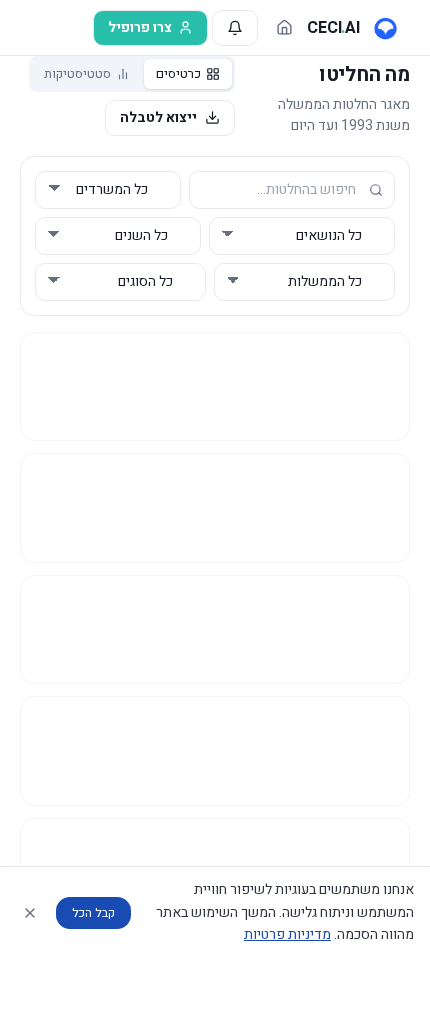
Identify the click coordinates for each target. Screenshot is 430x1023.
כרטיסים (178, 73)
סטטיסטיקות (77, 73)
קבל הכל (93, 913)
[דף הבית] (284, 27)
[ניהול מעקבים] (235, 28)
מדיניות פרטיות (287, 934)
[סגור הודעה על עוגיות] (30, 913)
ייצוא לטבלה (158, 117)
